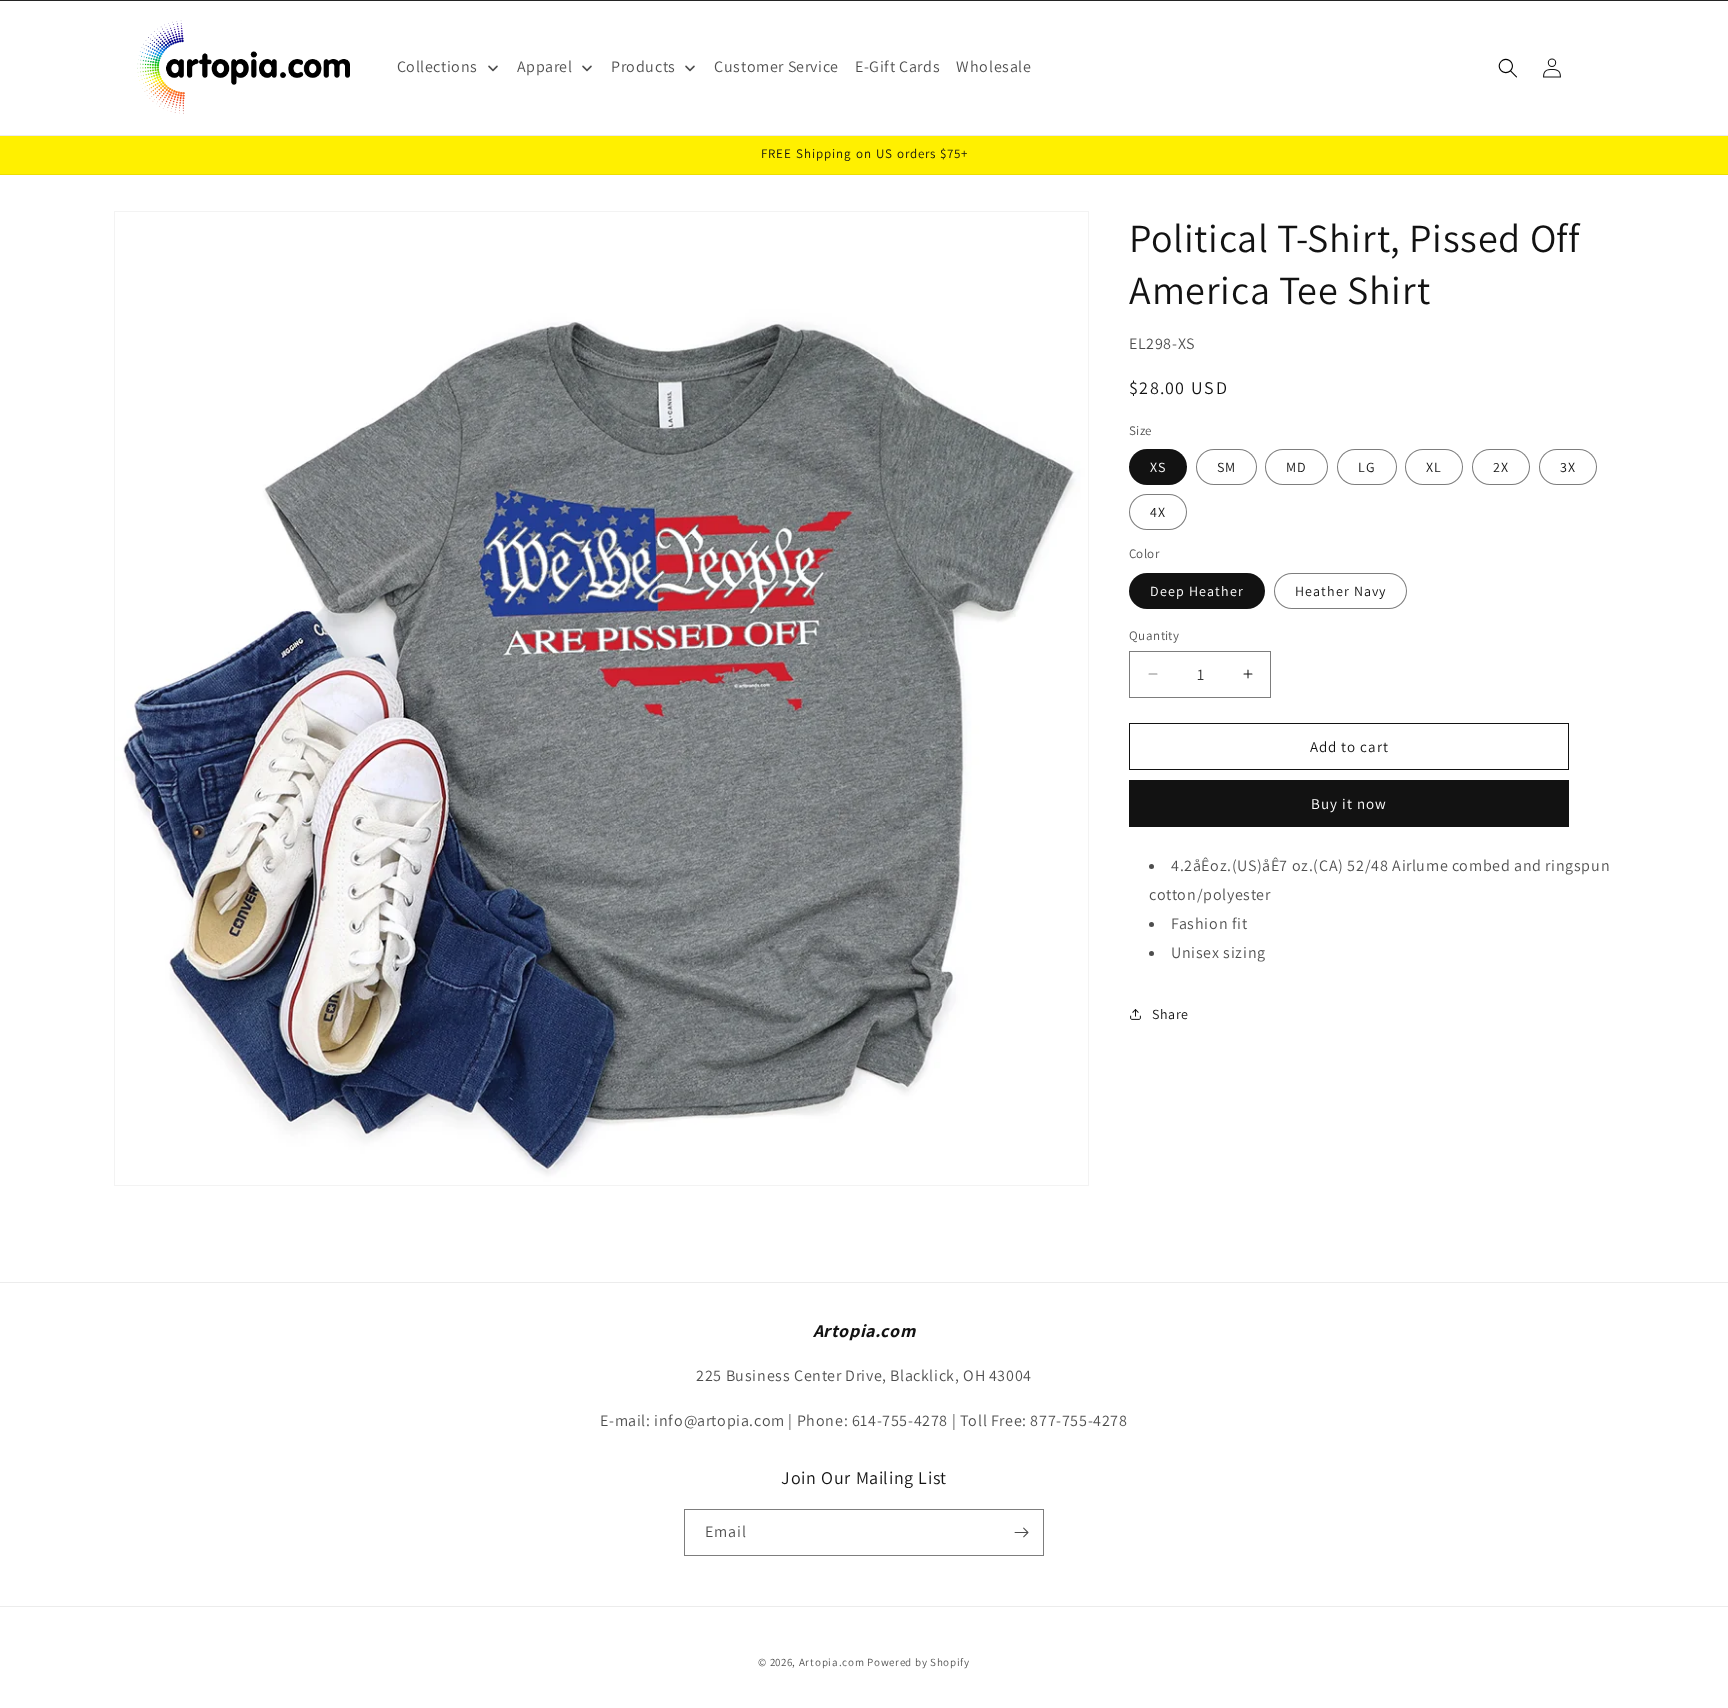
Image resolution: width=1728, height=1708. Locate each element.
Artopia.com (832, 1662)
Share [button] (1170, 1014)
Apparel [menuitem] (545, 66)
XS (1158, 467)
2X (1501, 467)
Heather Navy (1340, 590)
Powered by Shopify (918, 1662)
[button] (1508, 68)
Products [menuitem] (643, 66)
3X (1568, 467)
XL (1434, 467)
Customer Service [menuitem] (776, 66)
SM (1226, 467)
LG (1367, 467)
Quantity (1154, 634)
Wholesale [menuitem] (993, 66)
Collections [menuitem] (438, 66)
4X (1158, 512)
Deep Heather (1197, 590)
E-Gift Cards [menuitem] (897, 66)
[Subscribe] (1021, 1532)
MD (1296, 467)
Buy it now (1349, 803)
